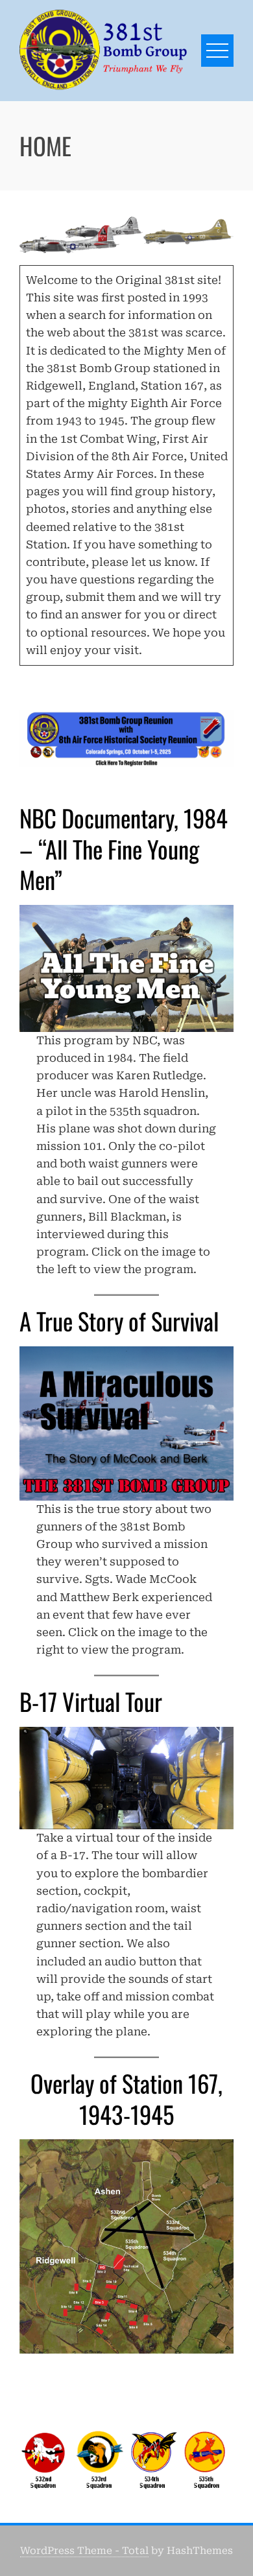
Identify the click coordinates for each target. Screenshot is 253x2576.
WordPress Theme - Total (84, 2551)
